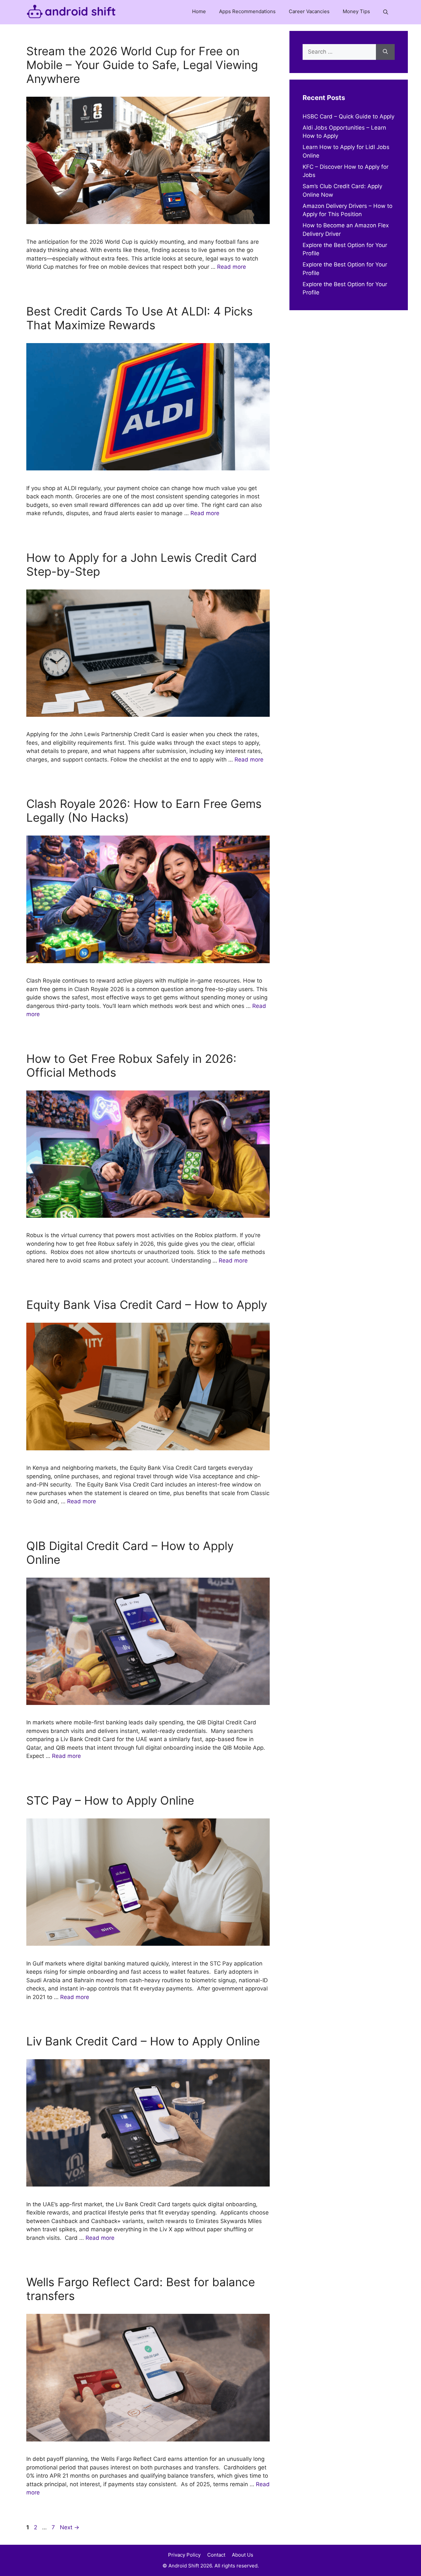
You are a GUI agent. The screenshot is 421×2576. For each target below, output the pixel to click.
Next (70, 2527)
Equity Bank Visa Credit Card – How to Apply (147, 1305)
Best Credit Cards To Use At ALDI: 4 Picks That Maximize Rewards (139, 318)
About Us (243, 2555)
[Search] (385, 52)
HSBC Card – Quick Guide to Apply (348, 116)
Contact (216, 2555)
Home (199, 11)
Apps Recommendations (247, 11)
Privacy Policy (184, 2555)
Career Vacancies (309, 11)
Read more (232, 267)
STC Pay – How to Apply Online (110, 1800)
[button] (386, 12)
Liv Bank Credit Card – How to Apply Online (143, 2041)
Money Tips (356, 11)
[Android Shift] (71, 12)
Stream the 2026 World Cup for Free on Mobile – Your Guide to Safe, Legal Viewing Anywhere (142, 65)
